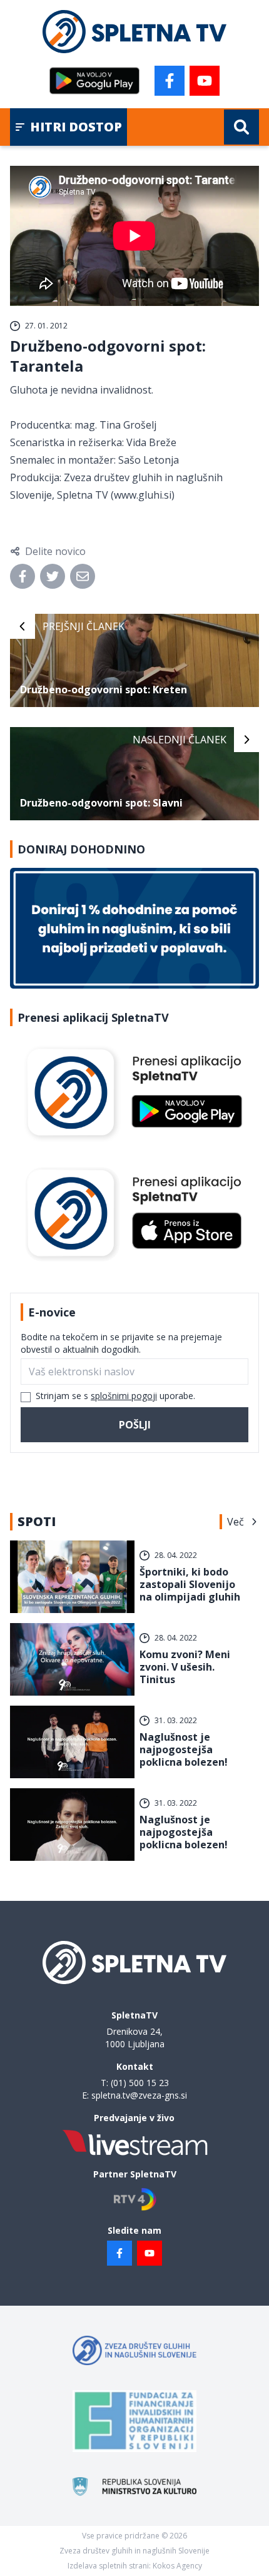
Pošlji (135, 1425)
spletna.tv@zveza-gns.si (139, 2095)
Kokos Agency (177, 2566)
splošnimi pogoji (124, 1396)
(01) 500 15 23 (140, 2083)
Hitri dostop (76, 127)
